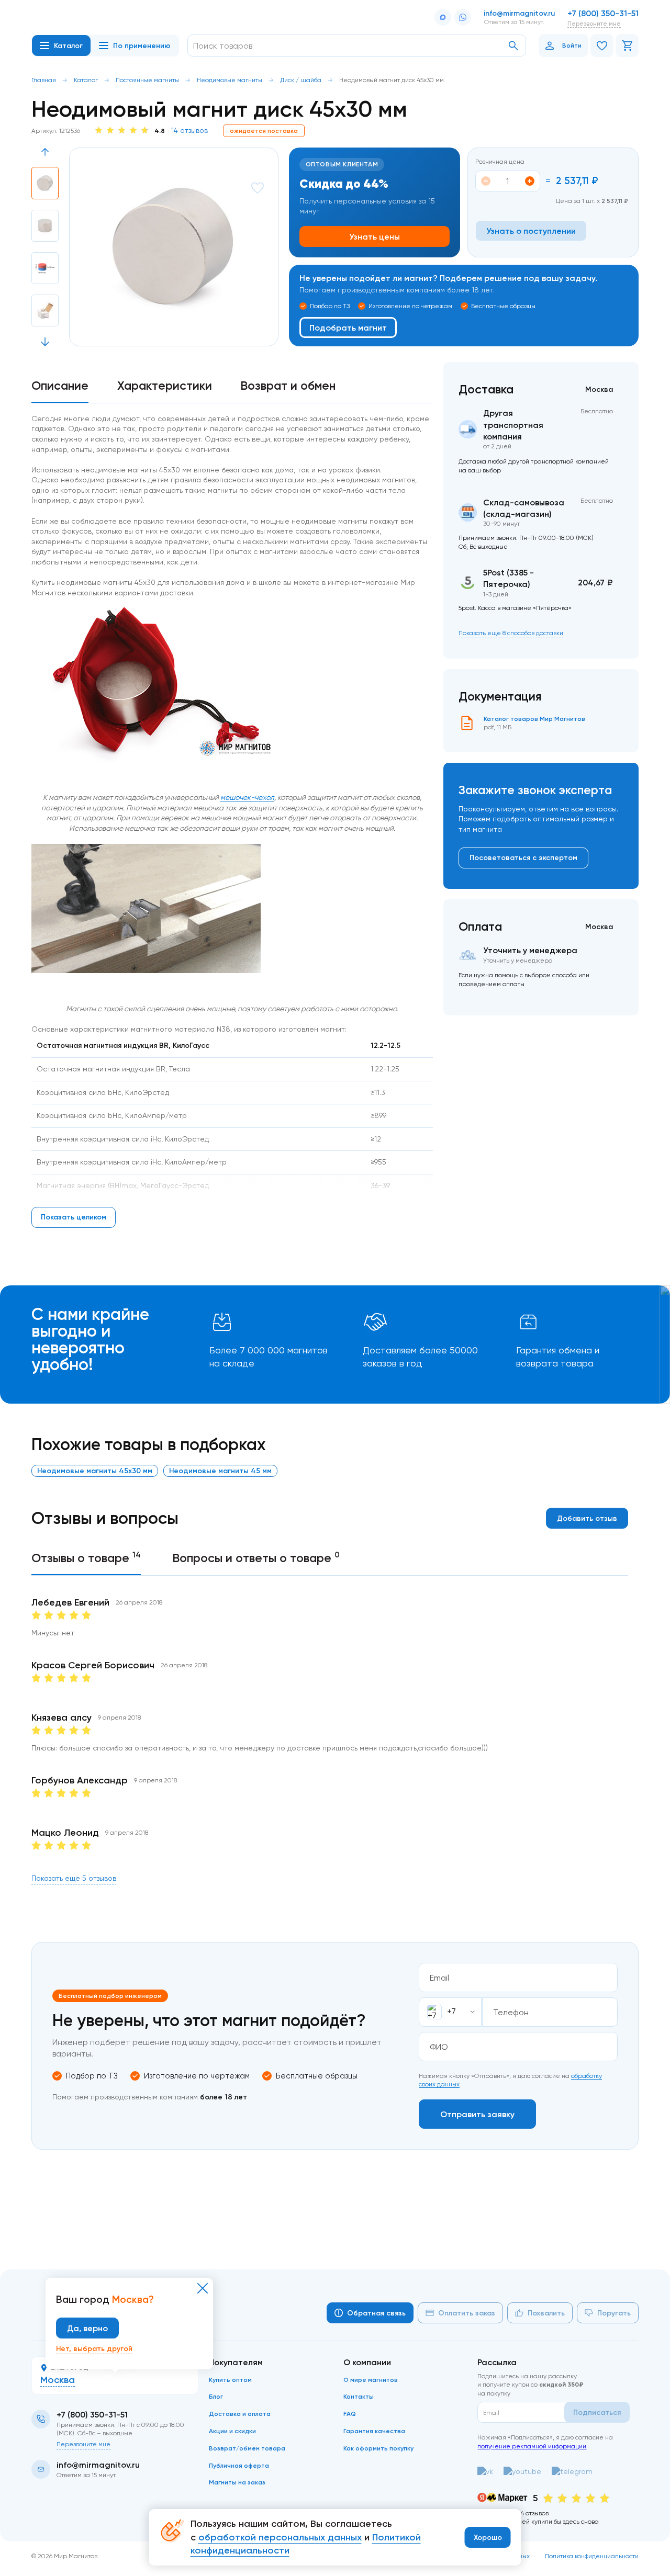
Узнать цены (375, 236)
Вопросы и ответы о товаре (256, 1557)
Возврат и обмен (288, 386)
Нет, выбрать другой (94, 2348)
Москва (58, 2380)
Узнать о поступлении (531, 231)
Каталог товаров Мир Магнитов (534, 719)
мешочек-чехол (247, 797)
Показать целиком (74, 1217)
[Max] (443, 17)
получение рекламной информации (532, 2446)
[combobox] (450, 2012)
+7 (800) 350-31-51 (603, 13)
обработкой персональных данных (280, 2537)
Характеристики (165, 386)
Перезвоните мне (594, 23)
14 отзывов (189, 130)
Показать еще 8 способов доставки (511, 633)
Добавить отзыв (587, 1518)
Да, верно (87, 2328)
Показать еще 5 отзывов (74, 1878)
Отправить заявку (477, 2114)
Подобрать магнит (348, 327)
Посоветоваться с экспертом (523, 857)
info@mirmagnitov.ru (519, 13)
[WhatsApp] (463, 17)
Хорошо (488, 2537)
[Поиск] (513, 46)
